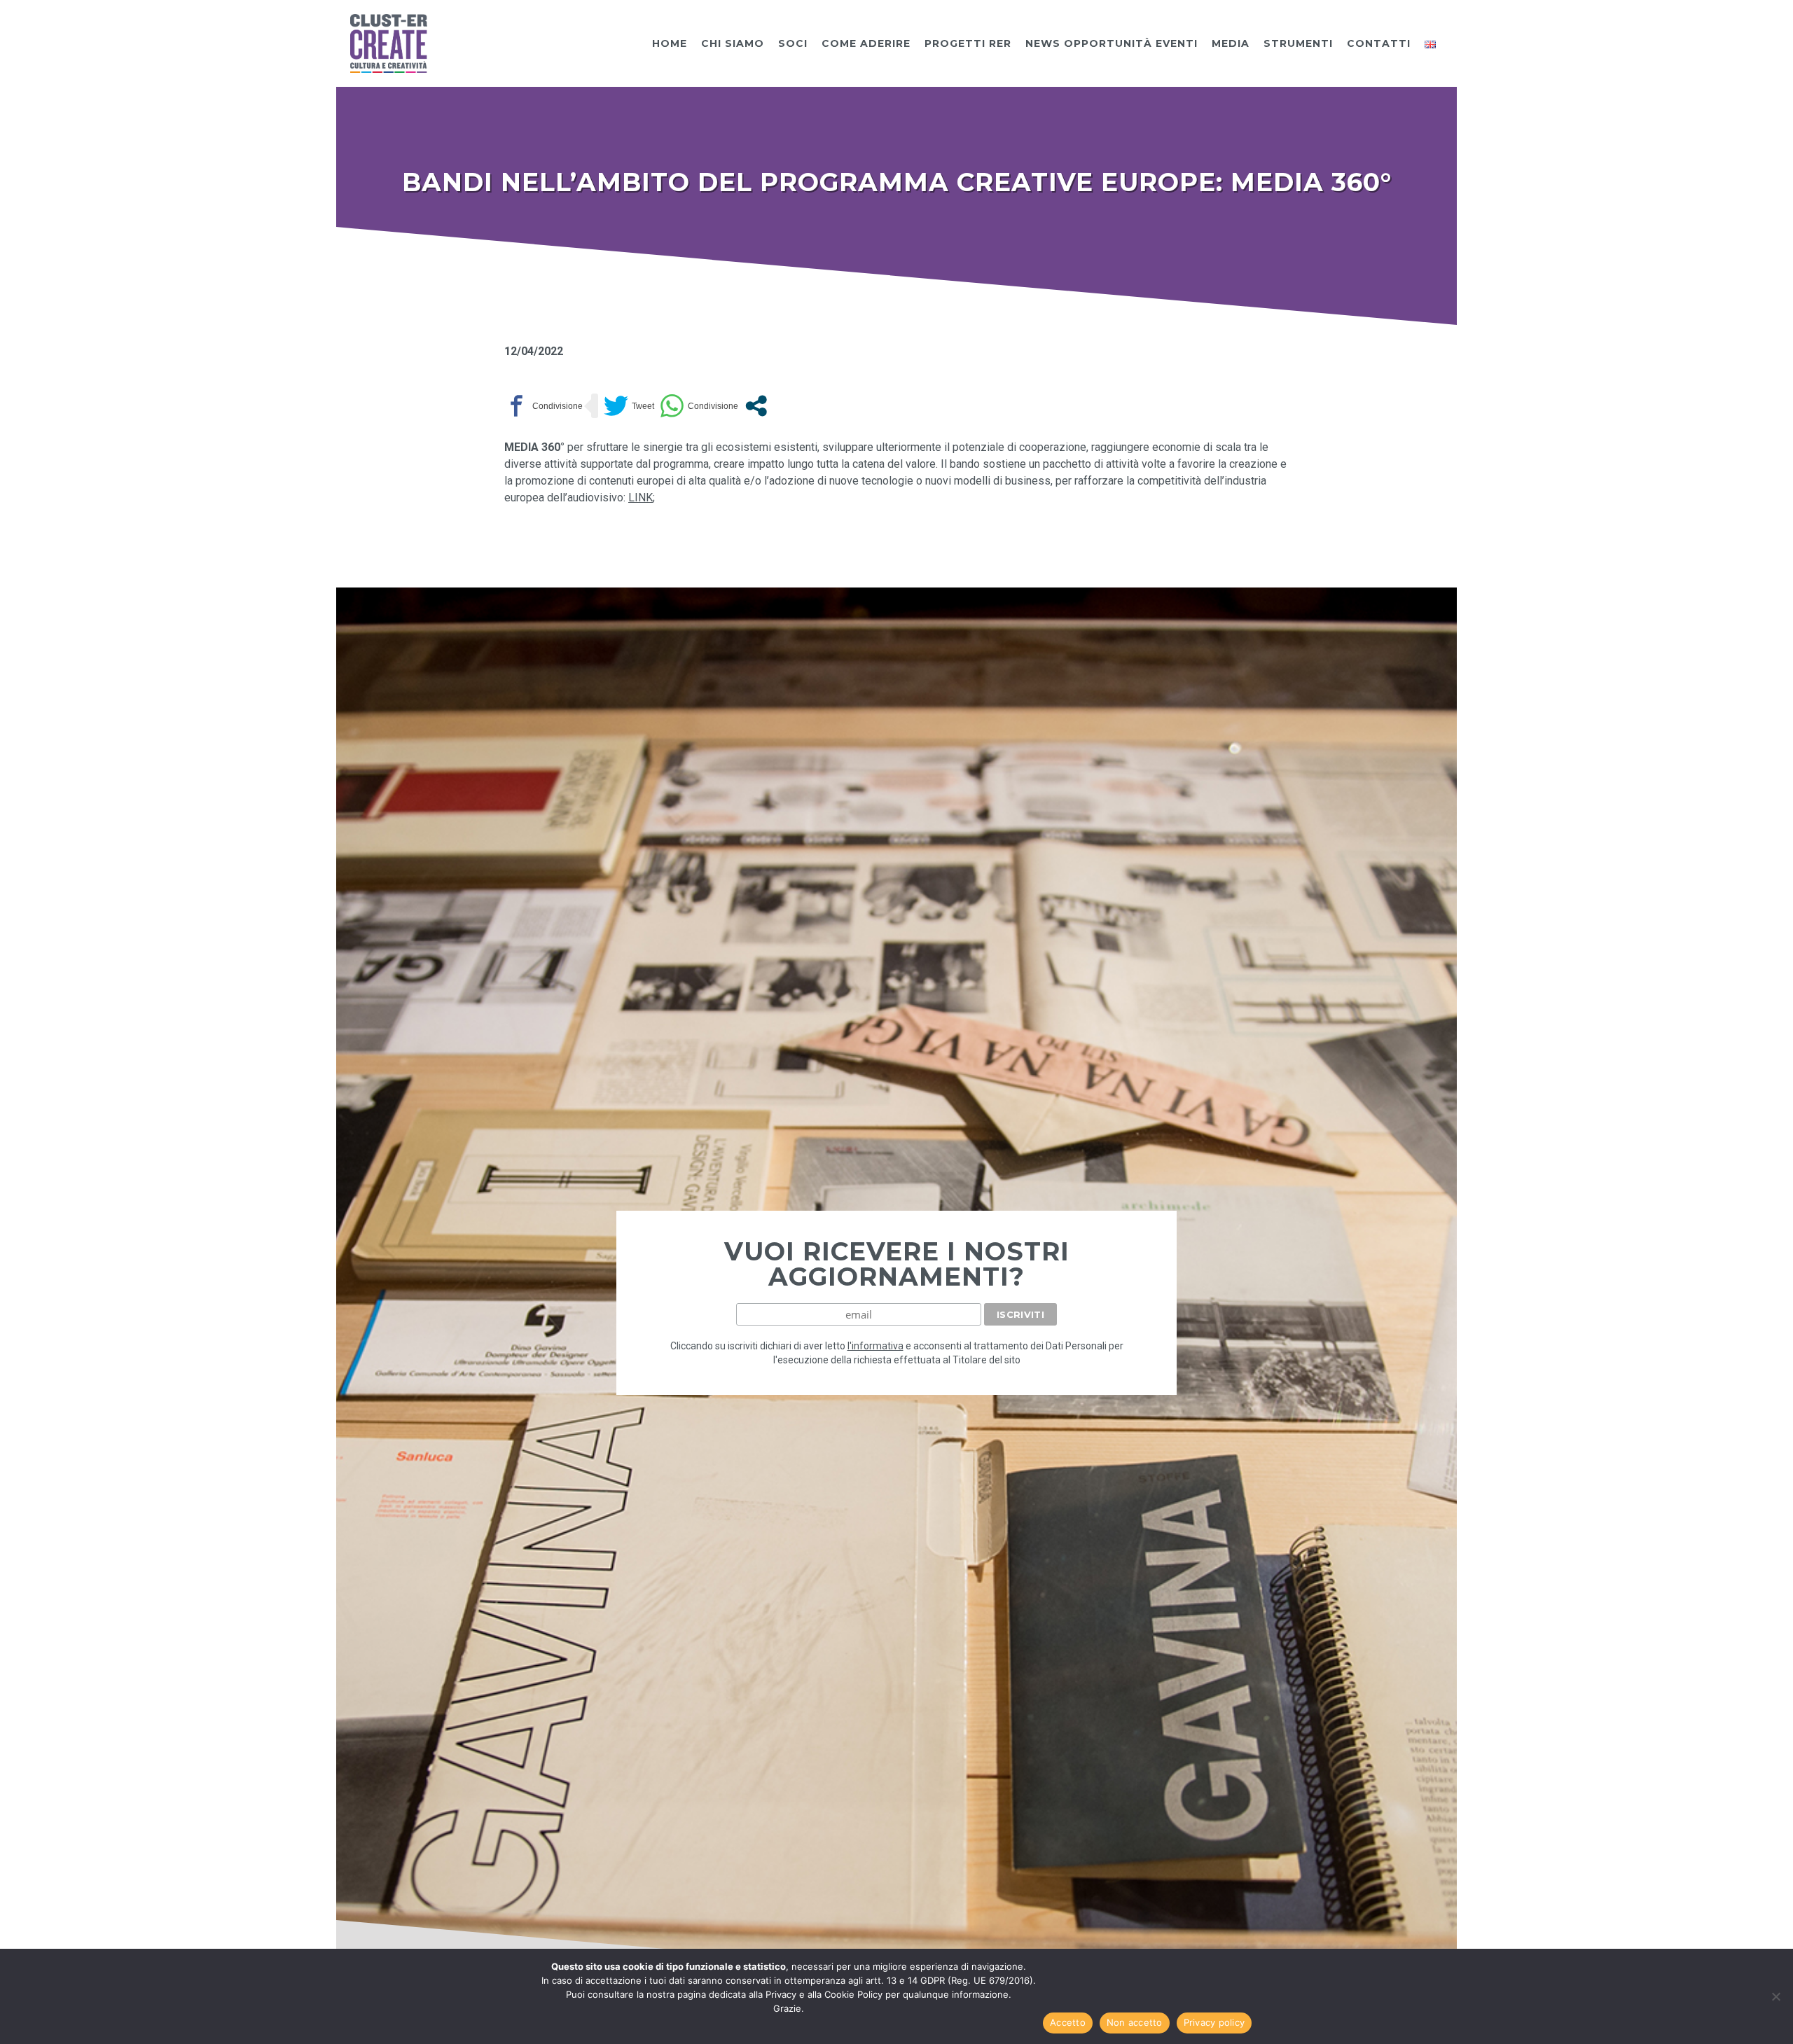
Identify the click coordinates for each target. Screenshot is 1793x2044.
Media (1231, 43)
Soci (793, 43)
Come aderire (866, 43)
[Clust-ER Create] (389, 42)
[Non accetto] (1775, 1996)
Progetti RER (968, 43)
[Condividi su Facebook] (544, 406)
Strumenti (1298, 43)
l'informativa (875, 1346)
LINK (641, 498)
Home (670, 43)
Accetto (1068, 2022)
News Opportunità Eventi (1112, 43)
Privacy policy (1214, 2022)
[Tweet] (629, 406)
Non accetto (1135, 2022)
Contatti (1379, 43)
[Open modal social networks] (756, 406)
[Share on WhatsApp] (699, 406)
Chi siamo (733, 43)
